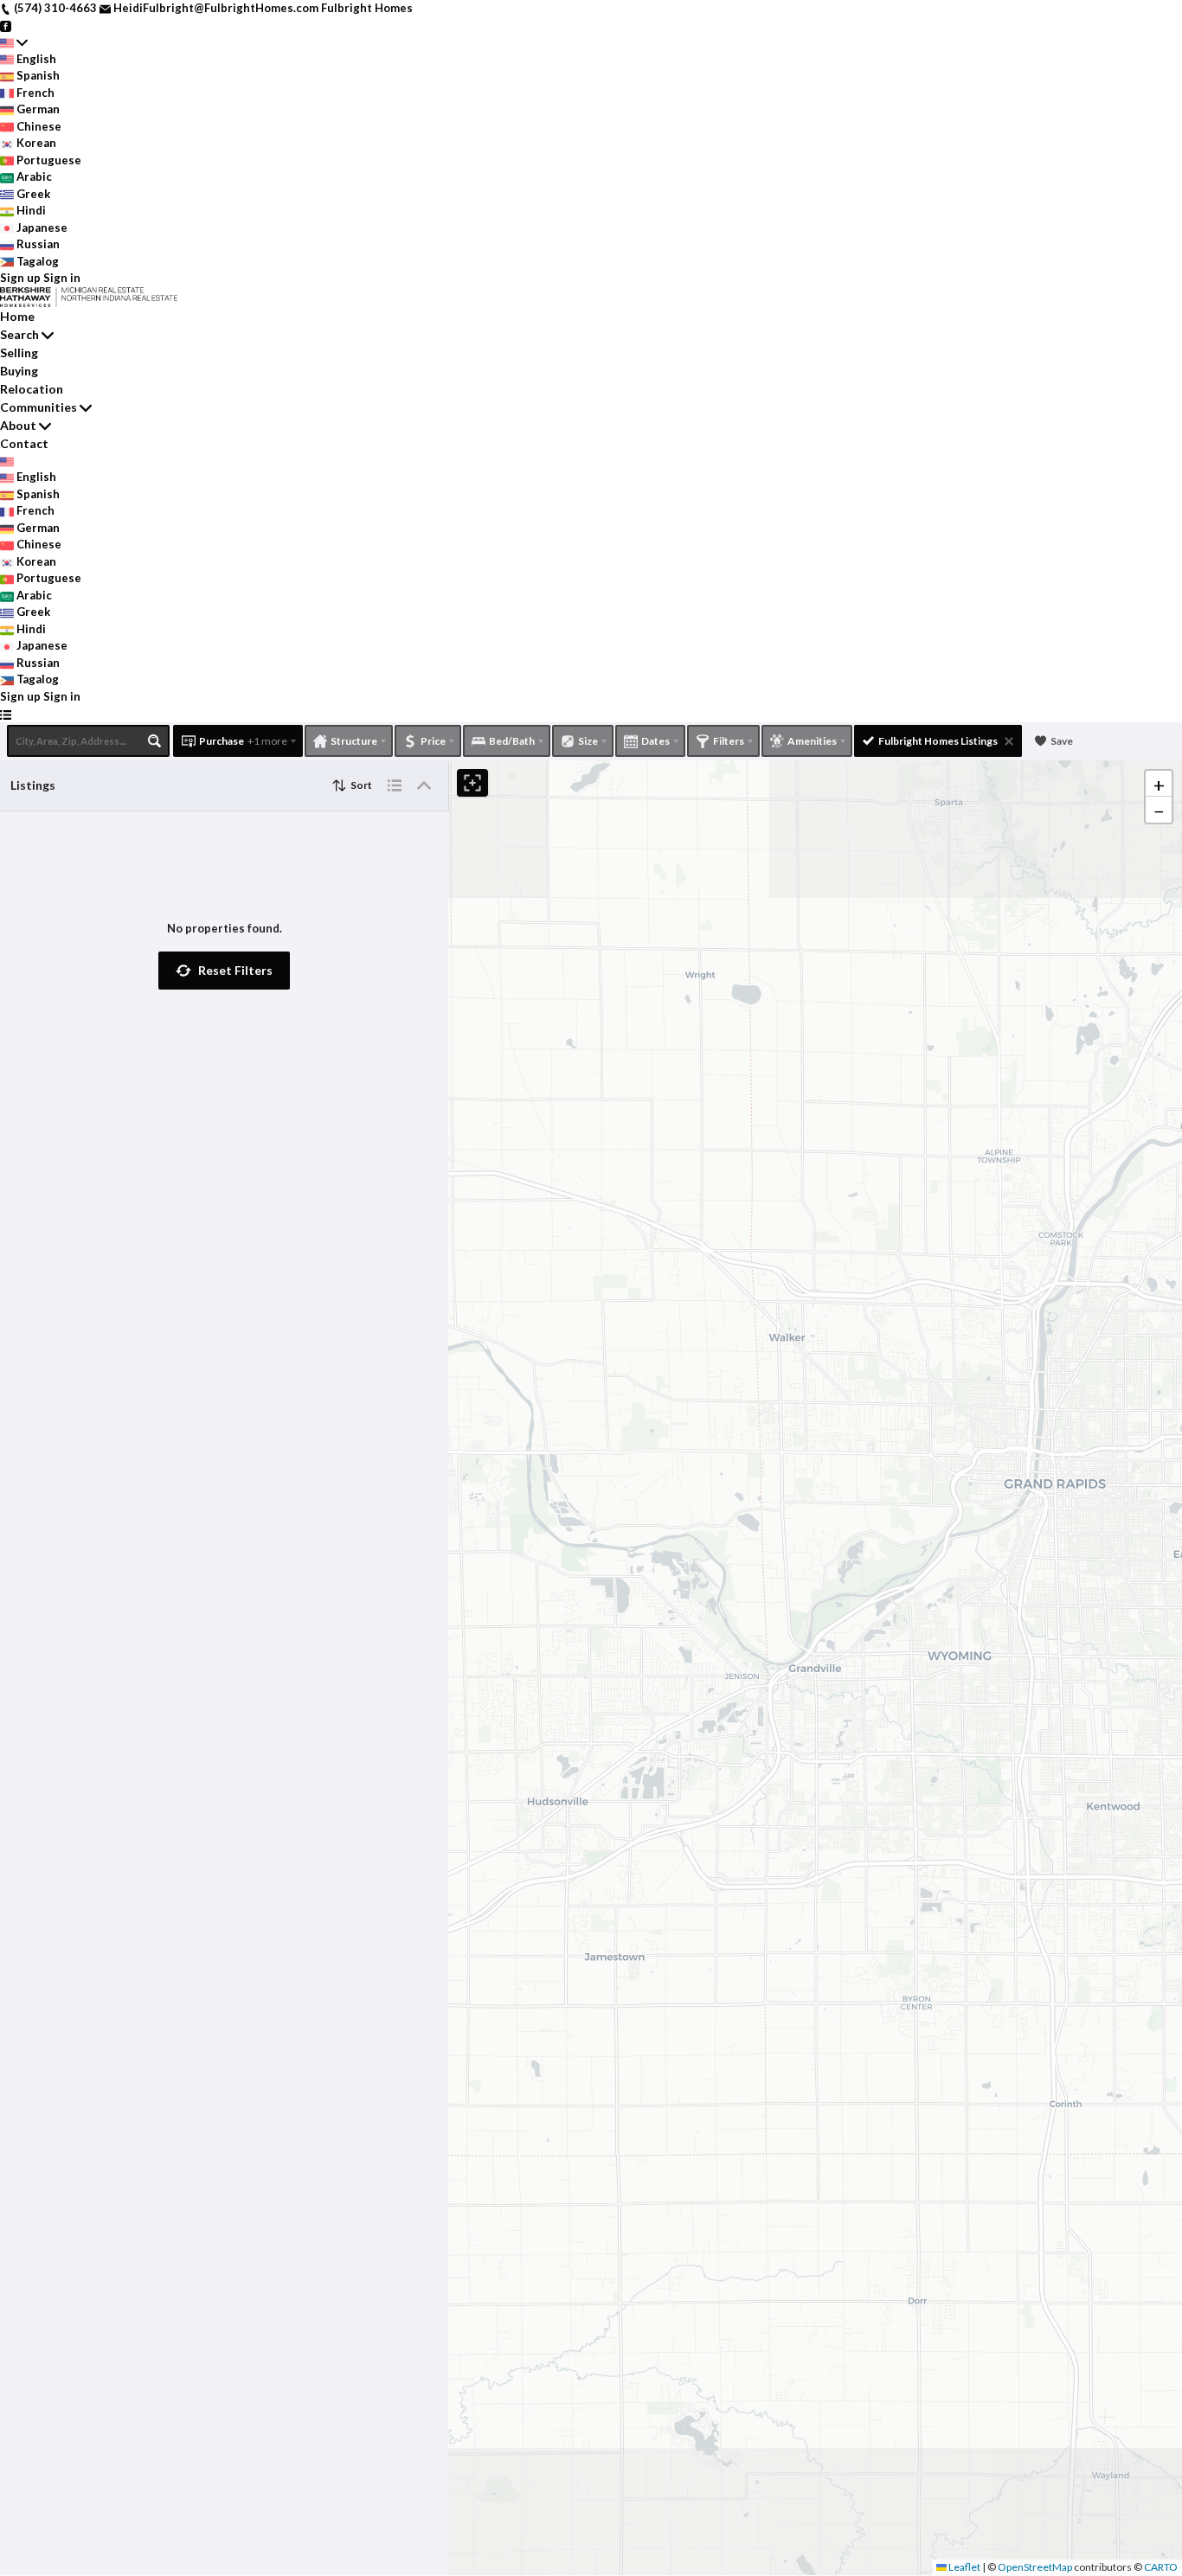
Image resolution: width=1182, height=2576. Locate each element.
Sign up (20, 278)
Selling (19, 352)
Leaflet (964, 2567)
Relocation (32, 389)
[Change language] (14, 42)
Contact (24, 443)
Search (19, 334)
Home (17, 316)
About (18, 425)
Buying (19, 371)
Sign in (62, 278)
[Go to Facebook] (6, 25)
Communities (39, 407)
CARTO (1161, 2567)
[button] (224, 971)
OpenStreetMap (1035, 2567)
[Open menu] (6, 714)
